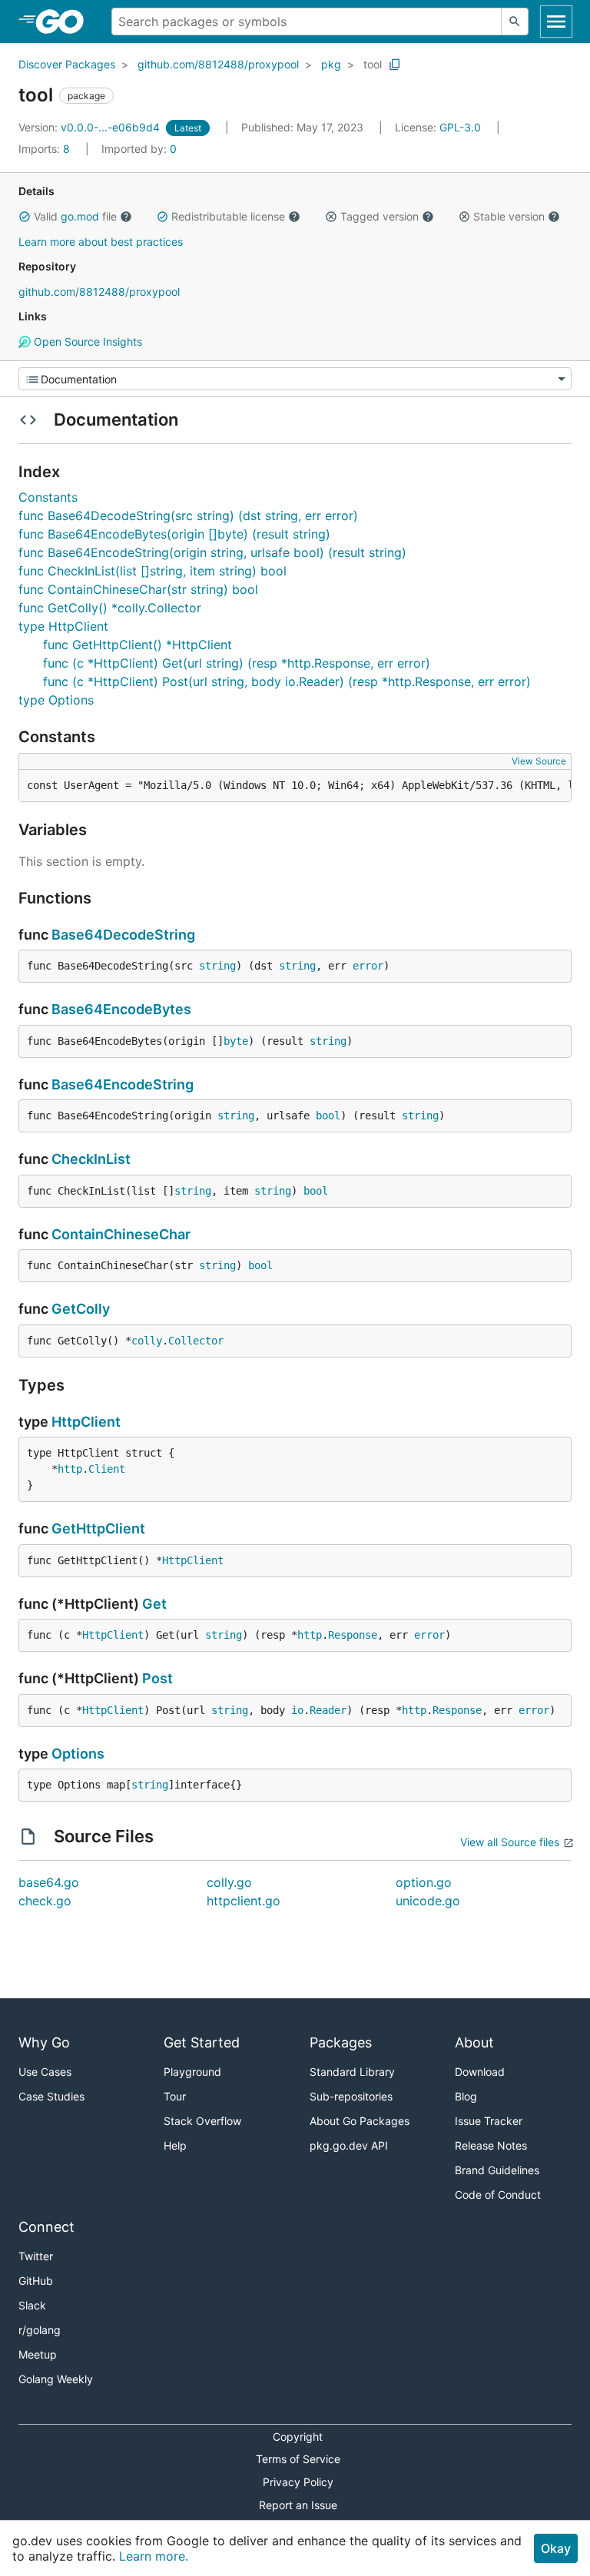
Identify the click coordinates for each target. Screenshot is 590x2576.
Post (157, 1678)
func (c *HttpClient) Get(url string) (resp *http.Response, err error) (237, 663)
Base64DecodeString (123, 935)
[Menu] (295, 379)
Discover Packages (67, 64)
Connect (46, 2227)
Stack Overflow (202, 2121)
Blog (466, 2096)
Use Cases (45, 2072)
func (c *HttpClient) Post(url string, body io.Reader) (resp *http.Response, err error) (287, 681)
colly (147, 1341)
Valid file (75, 216)
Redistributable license (228, 216)
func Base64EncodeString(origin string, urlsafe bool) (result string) (212, 552)
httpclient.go (244, 1901)
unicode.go (428, 1901)
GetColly (81, 1309)
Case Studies (51, 2096)
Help (175, 2145)
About (474, 2042)
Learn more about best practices (101, 242)
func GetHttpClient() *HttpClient (138, 645)
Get (154, 1604)
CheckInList (91, 1159)
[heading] (65, 22)
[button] (25, 217)
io (297, 1710)
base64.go (49, 1882)
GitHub (36, 2281)
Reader (328, 1710)
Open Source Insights (86, 341)
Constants (48, 497)
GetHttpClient (98, 1528)
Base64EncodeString (123, 1084)
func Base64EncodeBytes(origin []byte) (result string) (174, 534)
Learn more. (154, 2556)
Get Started (202, 2042)
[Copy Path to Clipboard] (395, 65)
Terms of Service (298, 2459)
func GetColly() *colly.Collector (110, 608)
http (70, 1469)
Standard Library (352, 2072)
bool (328, 1116)
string (217, 966)
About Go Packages (360, 2121)
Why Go (44, 2042)
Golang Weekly (56, 2379)
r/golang (40, 2330)
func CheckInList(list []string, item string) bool (152, 571)
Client (107, 1469)
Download (480, 2072)
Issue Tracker (489, 2121)
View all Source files (510, 1842)
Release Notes (491, 2145)
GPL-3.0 (460, 127)
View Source (539, 761)
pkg (331, 64)
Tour (175, 2096)
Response (353, 1635)
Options (78, 1754)
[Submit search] (515, 22)
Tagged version (380, 216)
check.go (45, 1901)
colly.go (229, 1882)
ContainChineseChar (121, 1234)
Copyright (298, 2437)
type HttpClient (63, 626)
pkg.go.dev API (349, 2145)
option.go (424, 1882)
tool (373, 64)
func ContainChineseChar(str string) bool (138, 589)
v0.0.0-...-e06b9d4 (91, 127)
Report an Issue (298, 2505)
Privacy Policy (298, 2482)
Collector (196, 1341)
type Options (56, 700)
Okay (556, 2548)
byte (236, 1041)
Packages (341, 2042)
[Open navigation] (556, 22)
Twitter (36, 2256)
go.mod (80, 216)
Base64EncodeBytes (121, 1009)
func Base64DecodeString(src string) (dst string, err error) (188, 516)
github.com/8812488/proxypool (218, 64)
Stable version (509, 216)
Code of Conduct (498, 2195)
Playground (192, 2072)
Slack (32, 2305)
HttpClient (86, 1422)
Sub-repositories (351, 2096)
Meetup (38, 2354)
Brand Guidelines (497, 2170)
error (368, 966)
